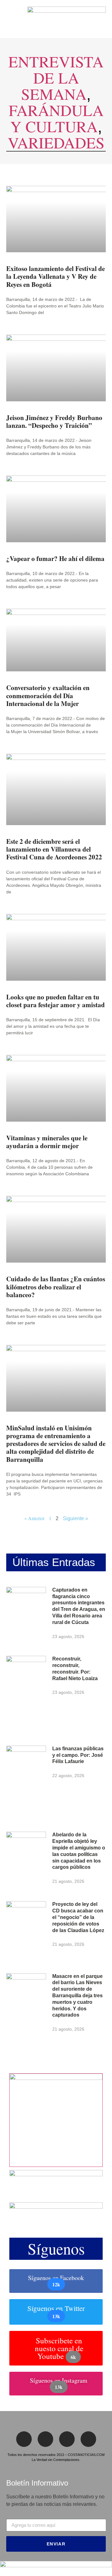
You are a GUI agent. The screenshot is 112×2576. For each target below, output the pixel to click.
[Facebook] (24, 2439)
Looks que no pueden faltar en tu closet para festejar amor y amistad (56, 1001)
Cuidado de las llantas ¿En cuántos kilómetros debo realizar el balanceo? (56, 1287)
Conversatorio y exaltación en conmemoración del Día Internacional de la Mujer (48, 695)
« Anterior (34, 1518)
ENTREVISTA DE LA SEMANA (56, 77)
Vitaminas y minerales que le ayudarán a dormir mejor (47, 1142)
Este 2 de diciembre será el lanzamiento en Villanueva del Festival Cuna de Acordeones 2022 (54, 849)
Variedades (56, 142)
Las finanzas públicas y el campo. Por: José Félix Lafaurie (78, 1755)
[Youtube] (88, 2439)
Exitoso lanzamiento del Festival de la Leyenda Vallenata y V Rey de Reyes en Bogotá (56, 276)
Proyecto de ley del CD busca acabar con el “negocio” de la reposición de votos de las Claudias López (78, 1917)
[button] (8, 19)
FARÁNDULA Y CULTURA (56, 118)
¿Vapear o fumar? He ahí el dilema (55, 558)
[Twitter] (45, 2439)
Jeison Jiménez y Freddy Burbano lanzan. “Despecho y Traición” (54, 421)
